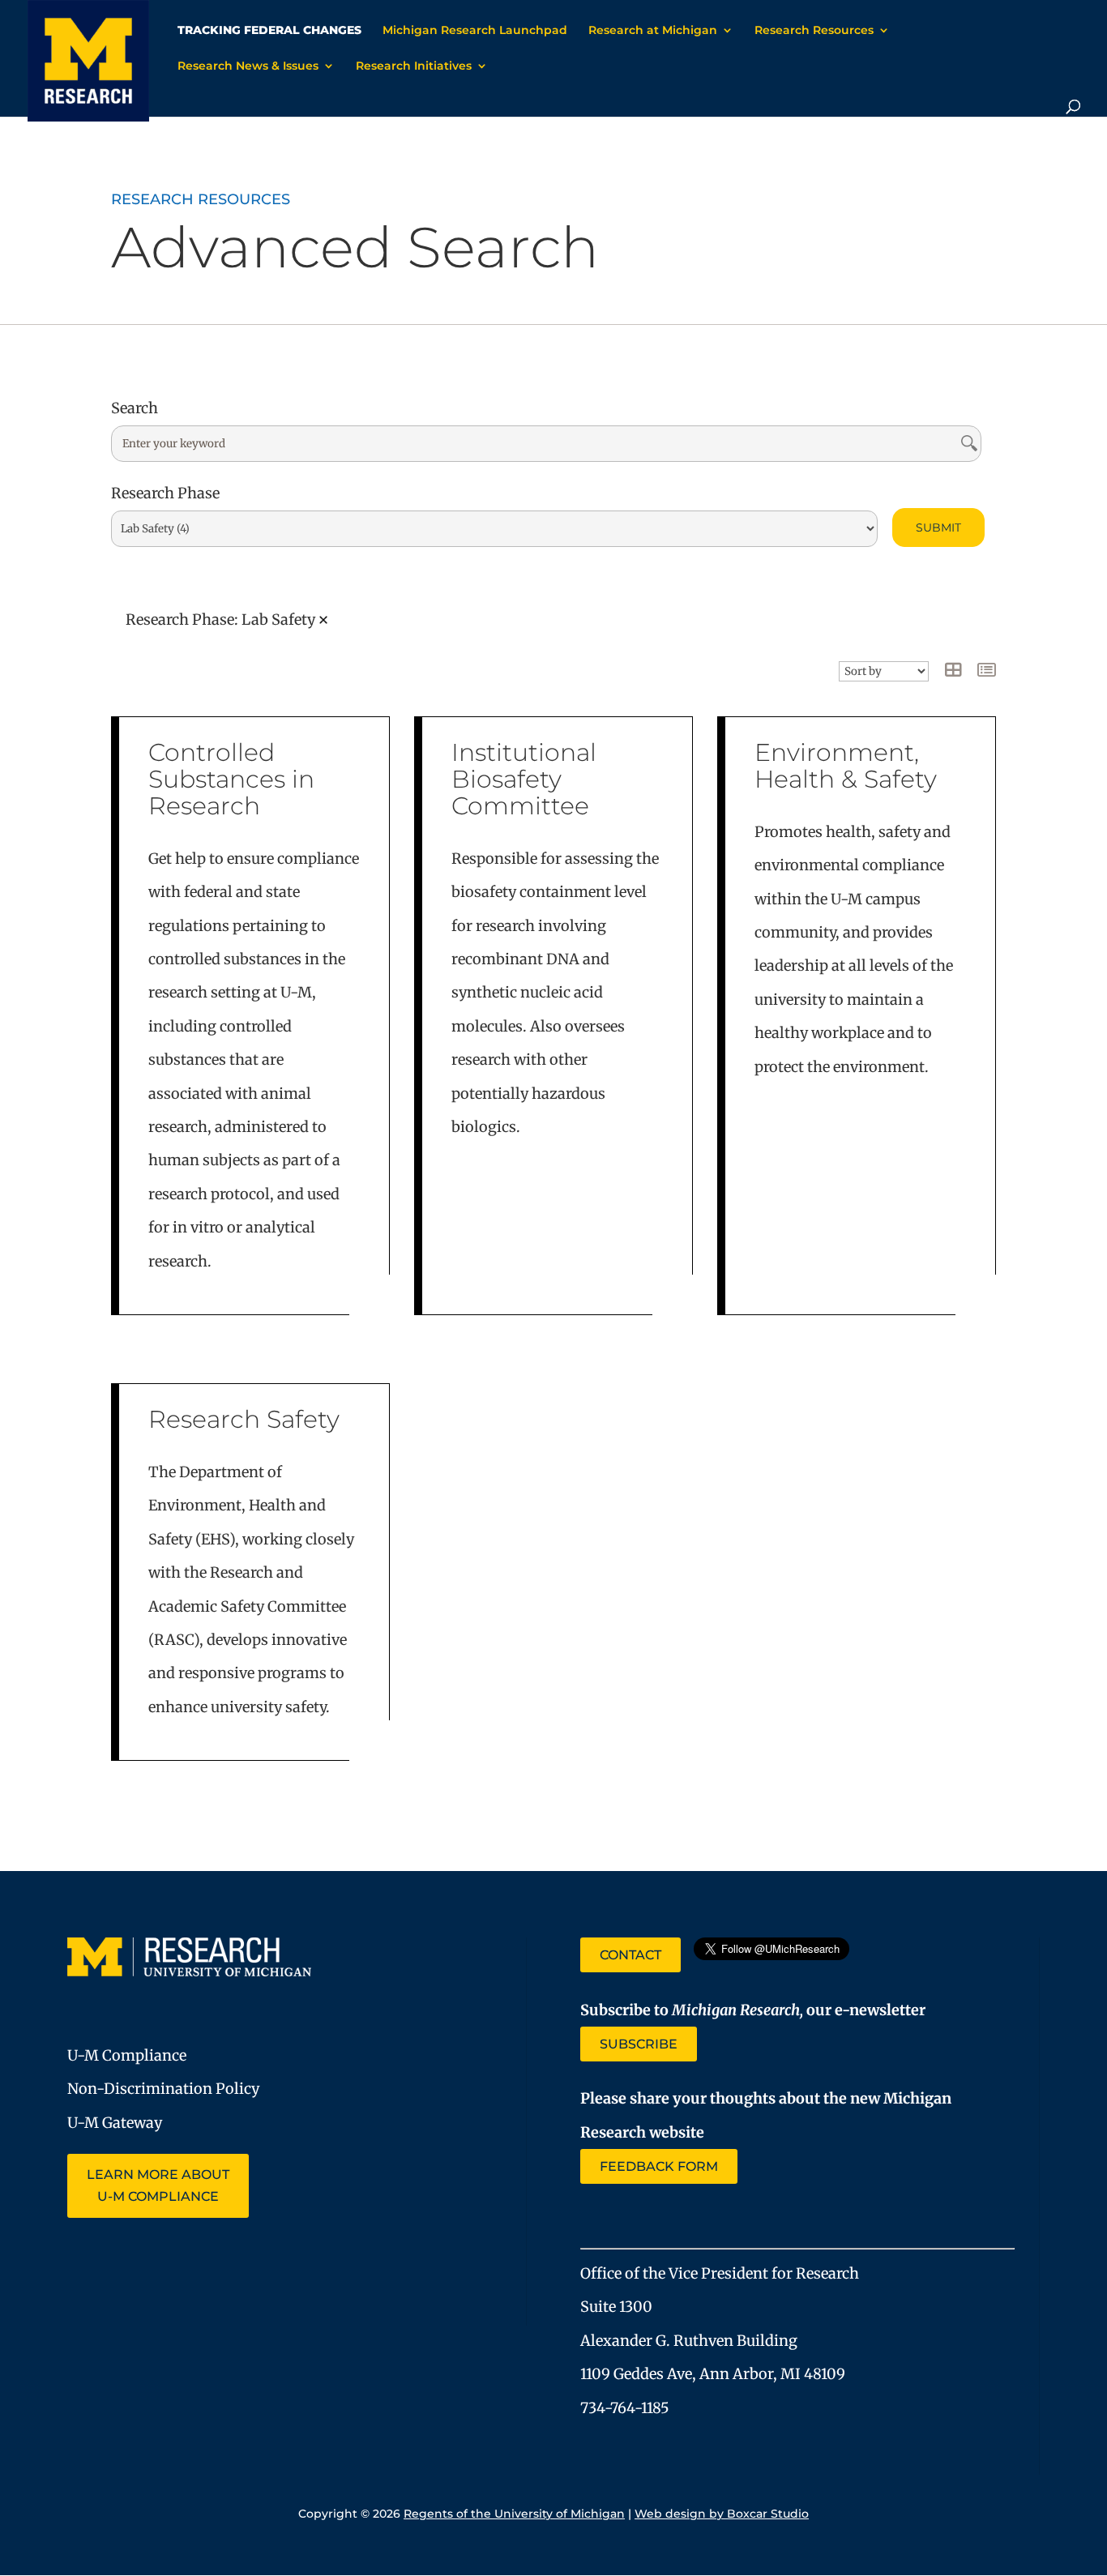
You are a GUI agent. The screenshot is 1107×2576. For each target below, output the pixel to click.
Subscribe (639, 2044)
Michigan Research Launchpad (475, 31)
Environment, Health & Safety (846, 766)
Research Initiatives (414, 66)
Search (135, 408)
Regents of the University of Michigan (514, 2514)
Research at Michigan (653, 31)
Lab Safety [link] (278, 620)
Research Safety (244, 1419)
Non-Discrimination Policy (163, 2089)
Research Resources (814, 31)
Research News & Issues (248, 66)
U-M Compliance (127, 2055)
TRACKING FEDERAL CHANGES (269, 31)
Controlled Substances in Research (231, 779)
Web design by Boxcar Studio (722, 2514)
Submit (938, 528)
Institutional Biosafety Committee (524, 779)
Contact (630, 1955)
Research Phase (165, 493)
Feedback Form (659, 2166)
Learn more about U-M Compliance (158, 2185)
